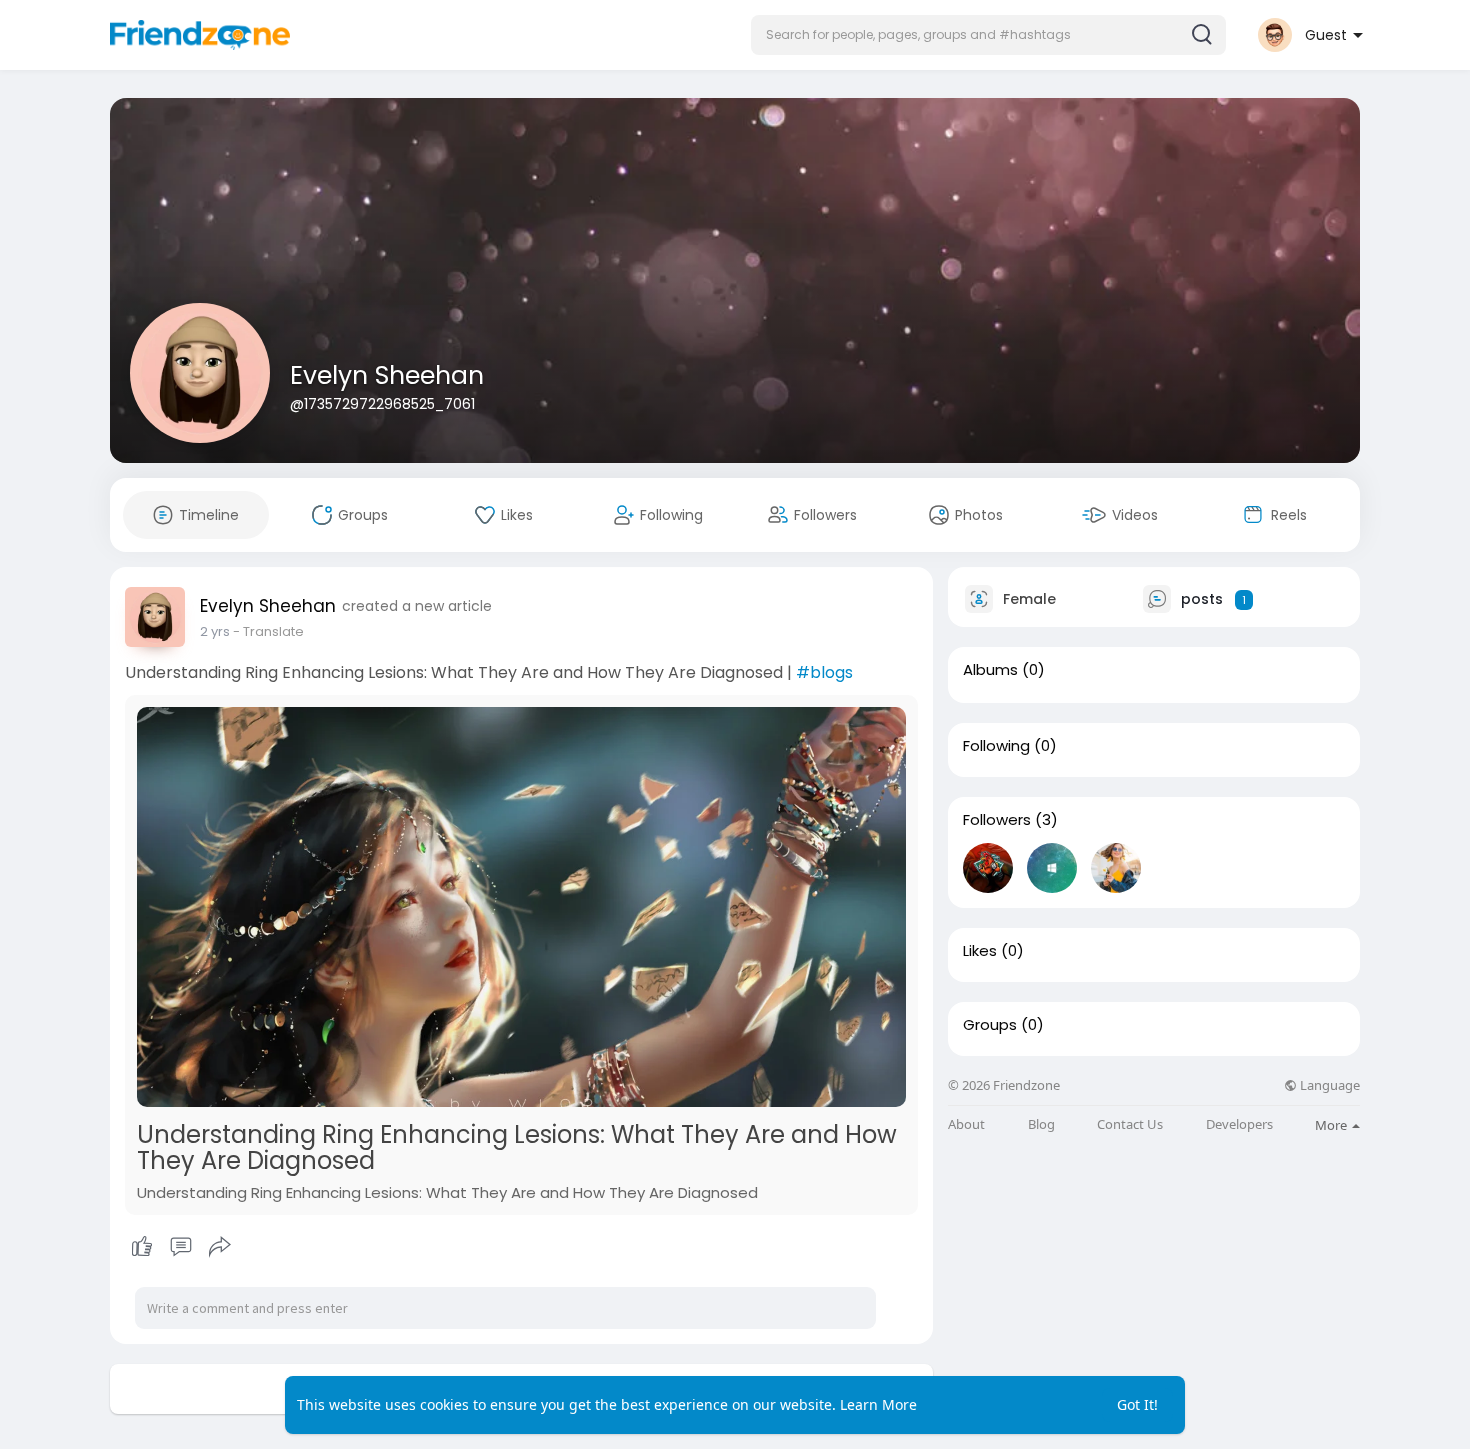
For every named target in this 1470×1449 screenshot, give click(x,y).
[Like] (180, 1247)
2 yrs (215, 631)
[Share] (220, 1247)
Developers (1239, 1124)
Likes (980, 951)
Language (1328, 1085)
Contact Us (1130, 1124)
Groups (990, 1025)
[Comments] (181, 1247)
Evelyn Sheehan (387, 375)
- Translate (268, 631)
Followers (997, 820)
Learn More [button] (878, 1404)
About (966, 1124)
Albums (990, 670)
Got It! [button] (1137, 1404)
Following (996, 746)
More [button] (1332, 1125)
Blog (1041, 1124)
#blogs (824, 672)
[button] (988, 35)
